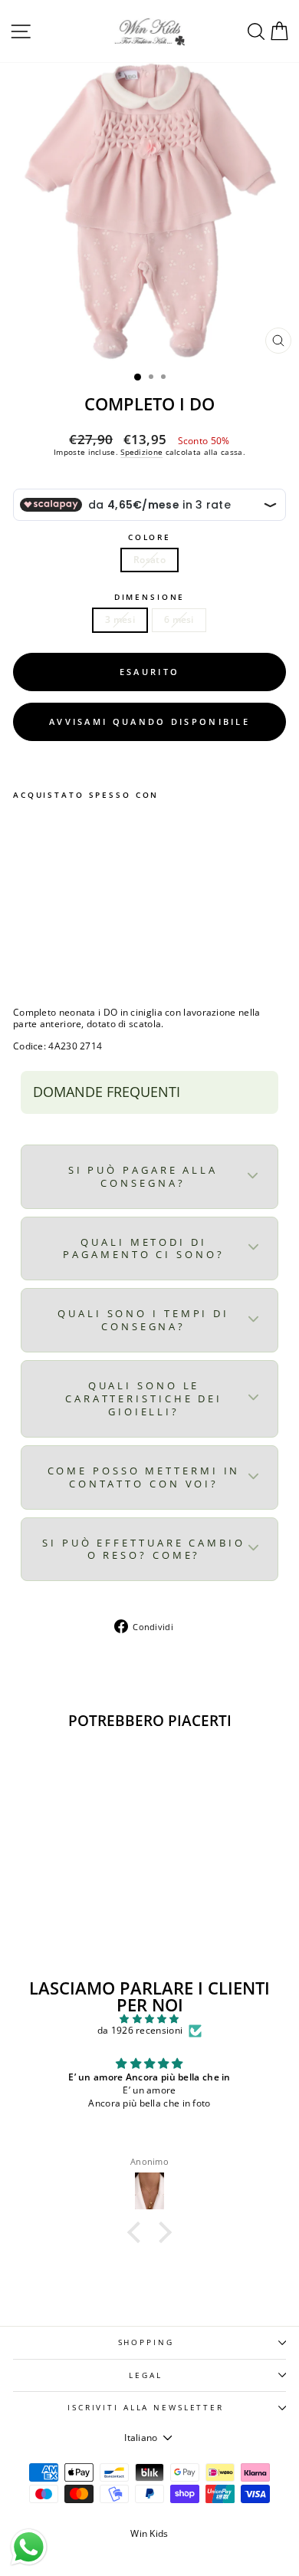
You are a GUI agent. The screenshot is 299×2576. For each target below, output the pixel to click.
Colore (149, 537)
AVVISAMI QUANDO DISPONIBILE (149, 721)
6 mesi (179, 619)
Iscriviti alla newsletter (146, 2408)
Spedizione (141, 452)
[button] (138, 2232)
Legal (145, 2375)
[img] (149, 2019)
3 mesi (120, 619)
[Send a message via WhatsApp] (29, 2547)
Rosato (149, 560)
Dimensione (150, 597)
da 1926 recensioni (140, 2031)
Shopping (146, 2342)
